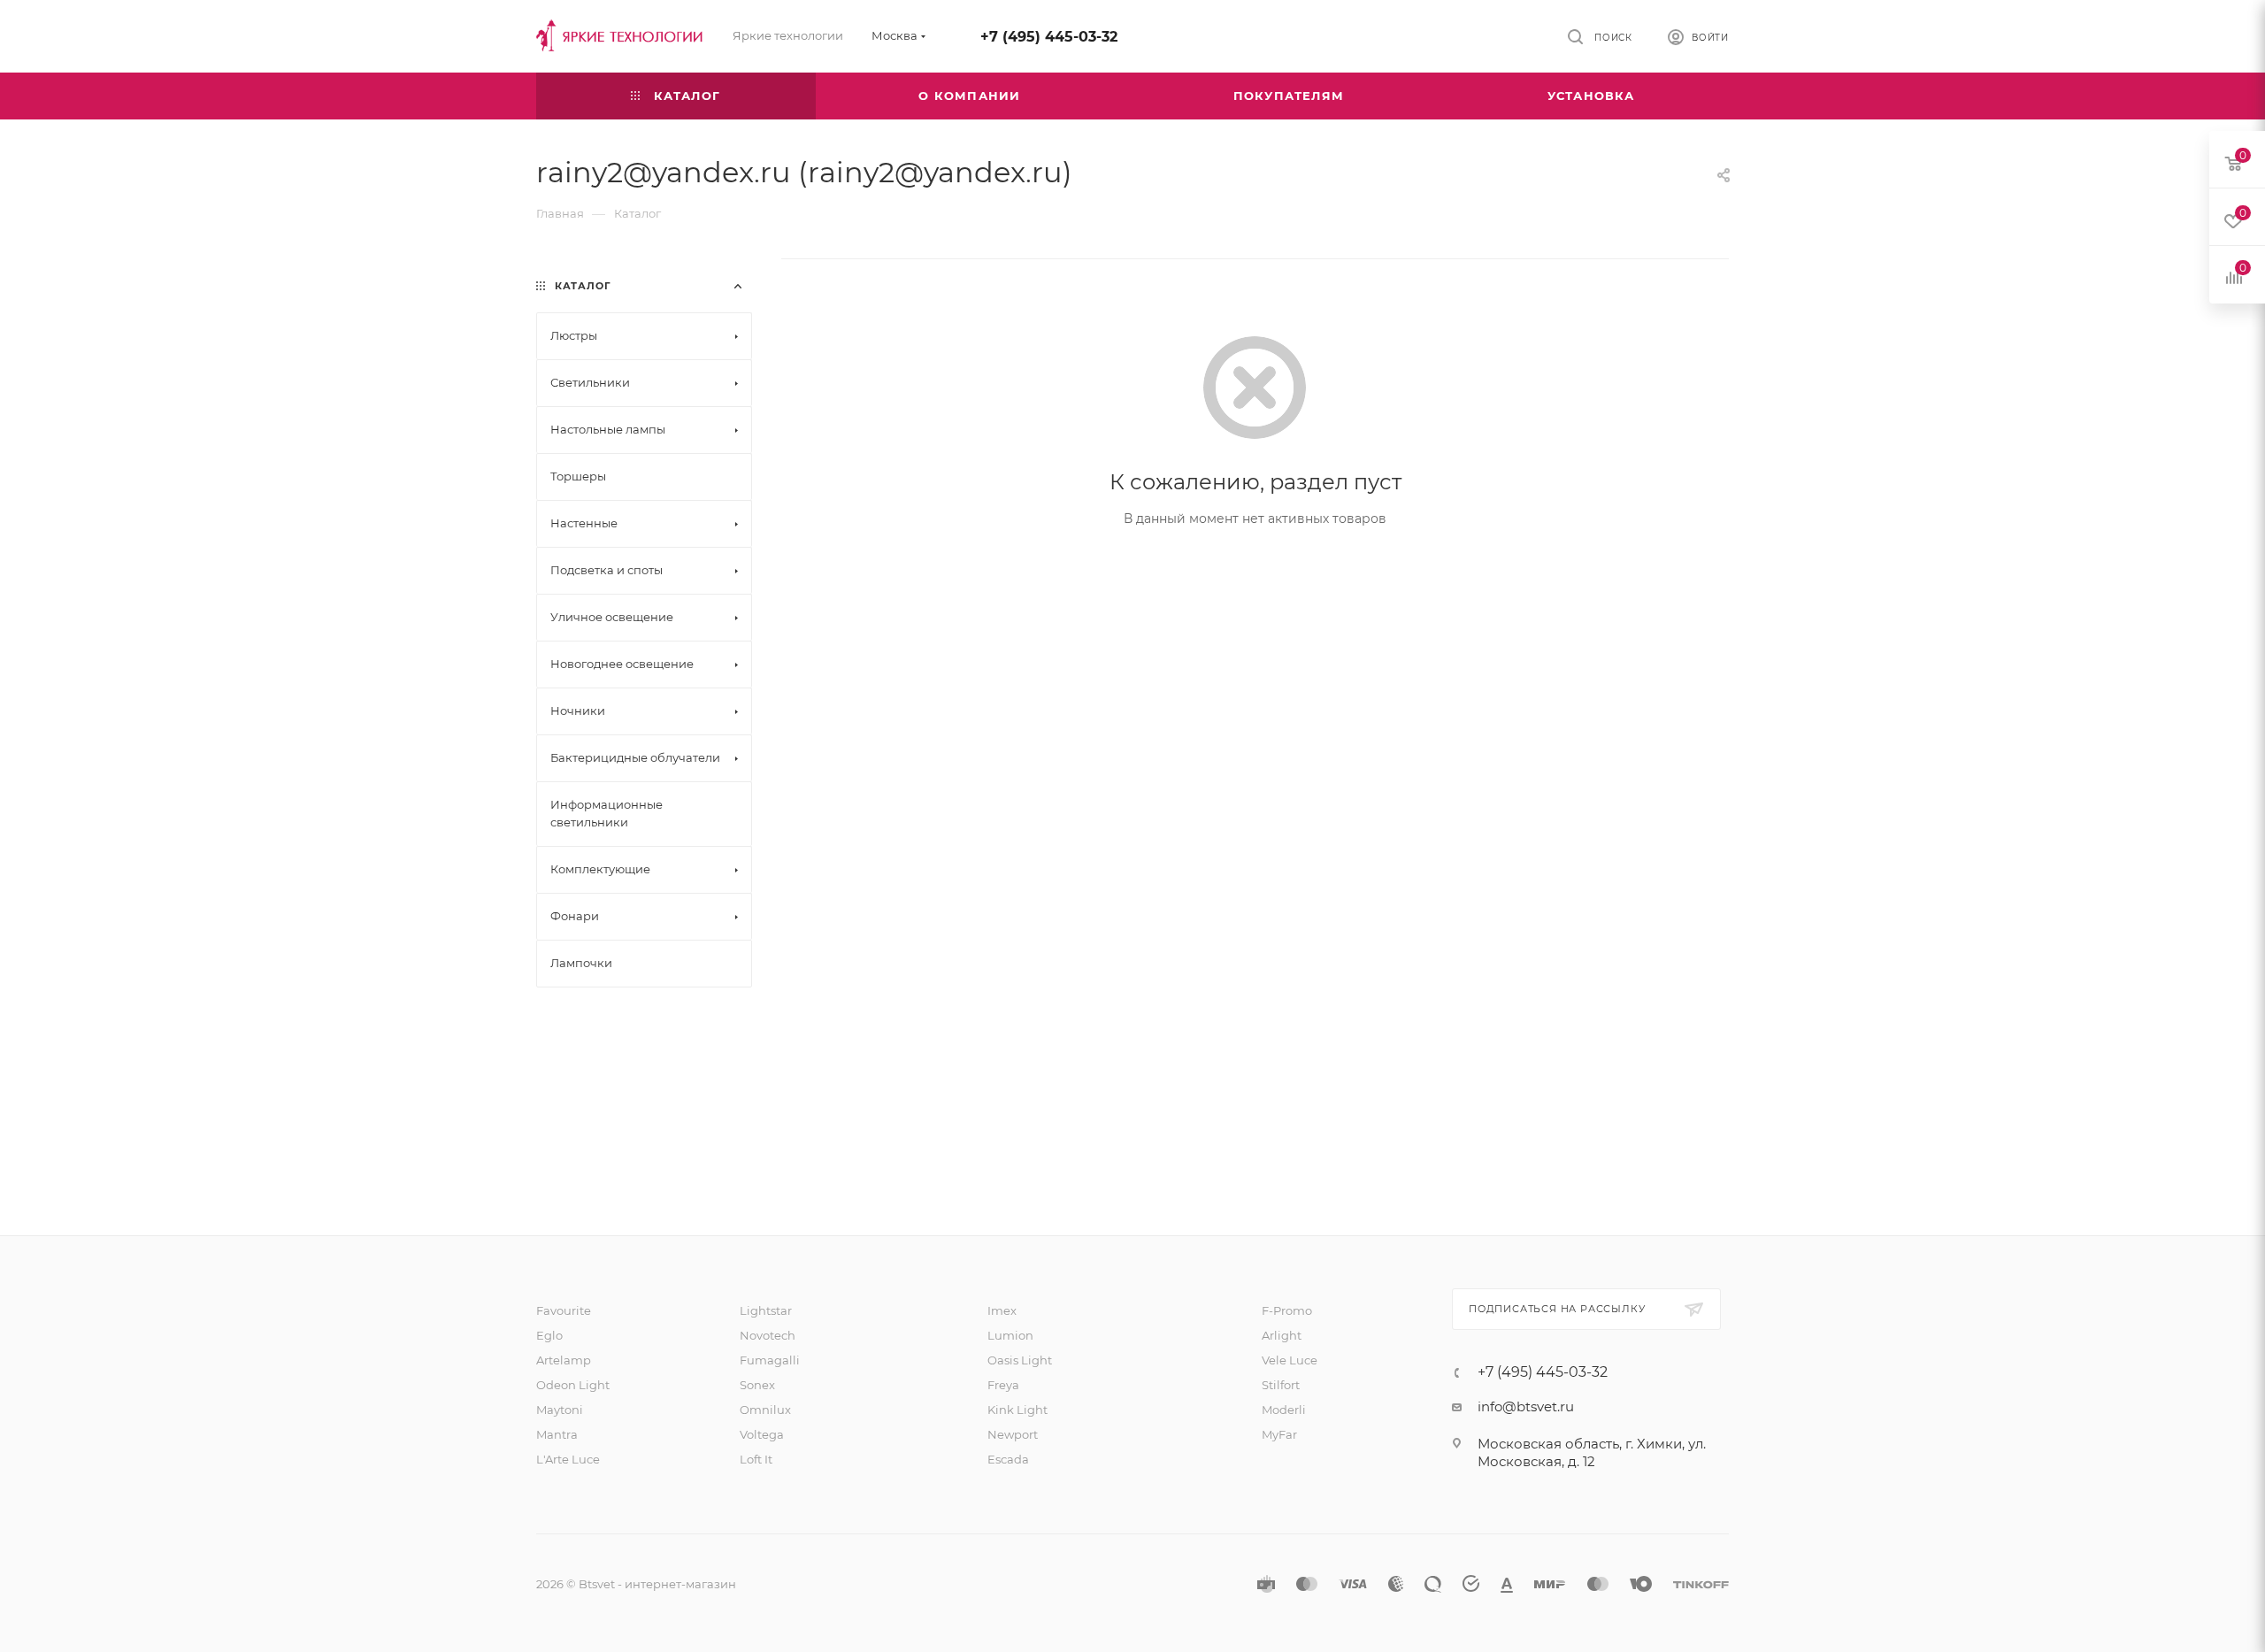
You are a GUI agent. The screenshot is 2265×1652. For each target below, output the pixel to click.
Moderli (1284, 1410)
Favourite (564, 1310)
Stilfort (1281, 1385)
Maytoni (560, 1410)
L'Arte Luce (568, 1459)
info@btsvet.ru (1526, 1406)
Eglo (549, 1335)
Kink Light (1017, 1410)
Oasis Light (1020, 1360)
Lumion (1010, 1335)
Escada (1008, 1459)
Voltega (762, 1434)
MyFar (1279, 1434)
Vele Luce (1290, 1360)
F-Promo (1287, 1310)
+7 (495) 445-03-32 (1049, 37)
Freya (1003, 1385)
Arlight (1282, 1335)
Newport (1013, 1434)
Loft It (756, 1459)
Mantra (557, 1434)
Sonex (757, 1385)
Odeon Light (573, 1385)
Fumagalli (770, 1360)
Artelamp (564, 1360)
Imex (1002, 1310)
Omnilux (765, 1410)
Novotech (768, 1335)
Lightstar (766, 1310)
